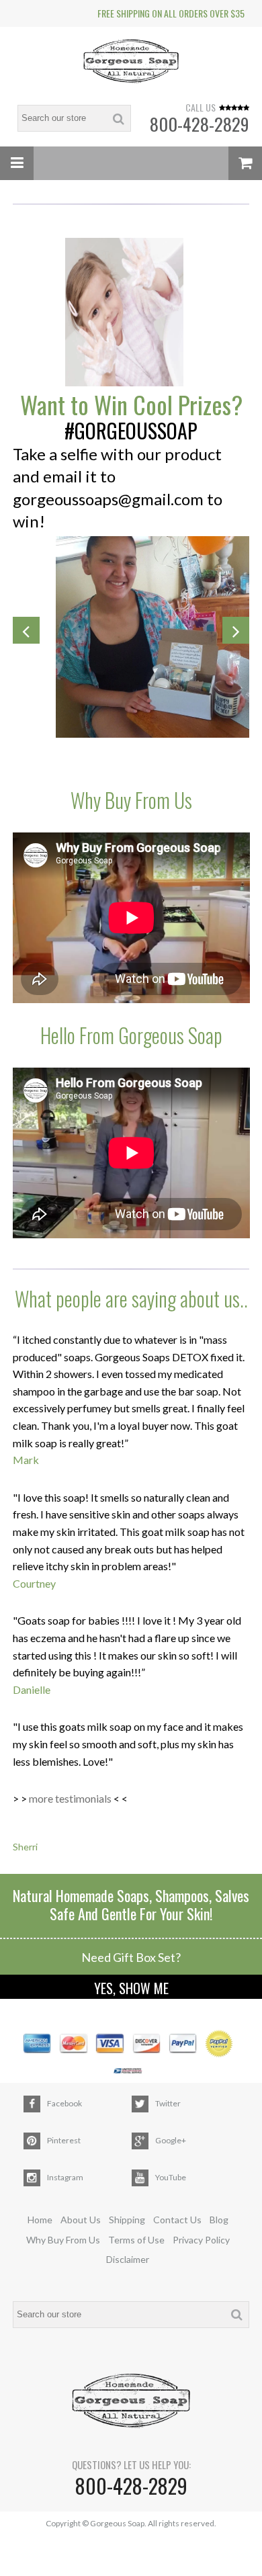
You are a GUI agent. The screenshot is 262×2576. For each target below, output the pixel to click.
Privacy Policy (201, 2240)
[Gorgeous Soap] (131, 63)
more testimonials (70, 1798)
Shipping (127, 2220)
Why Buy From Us (63, 2240)
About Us (81, 2220)
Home (40, 2220)
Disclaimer (128, 2259)
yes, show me (131, 1988)
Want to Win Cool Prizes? (131, 404)
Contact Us (177, 2220)
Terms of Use (136, 2240)
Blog (219, 2220)
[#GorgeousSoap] (131, 313)
